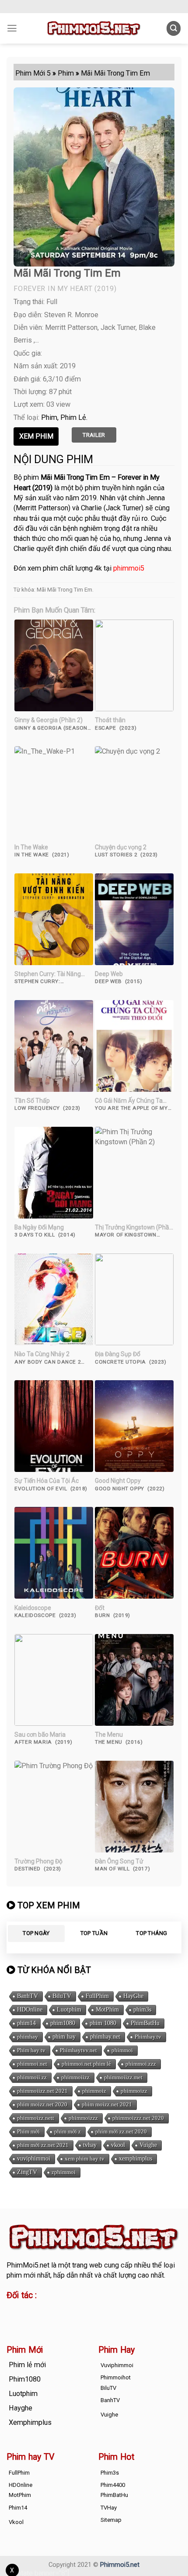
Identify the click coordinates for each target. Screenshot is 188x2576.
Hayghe (21, 2408)
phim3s (142, 2010)
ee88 (14, 2320)
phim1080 (63, 2023)
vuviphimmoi (34, 2159)
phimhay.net (105, 2037)
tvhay (90, 2145)
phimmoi (122, 2050)
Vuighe (148, 2145)
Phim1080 (25, 2379)
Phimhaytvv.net (78, 2050)
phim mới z (68, 2131)
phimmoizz (134, 2091)
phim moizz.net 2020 (42, 2104)
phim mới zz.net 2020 (121, 2131)
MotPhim (107, 2010)
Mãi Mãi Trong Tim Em (64, 590)
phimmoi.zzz (141, 2064)
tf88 (13, 2310)
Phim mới (28, 2131)
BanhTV (28, 1996)
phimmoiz (94, 2091)
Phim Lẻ (73, 417)
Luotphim (69, 2010)
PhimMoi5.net (28, 2265)
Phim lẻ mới (27, 2365)
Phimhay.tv (148, 2037)
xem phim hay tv (85, 2159)
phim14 (26, 2023)
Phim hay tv (31, 2050)
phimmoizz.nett (36, 2118)
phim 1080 (103, 2023)
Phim (49, 417)
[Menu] (12, 28)
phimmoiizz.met (123, 2077)
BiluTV (62, 1996)
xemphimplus (136, 2159)
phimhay (28, 2037)
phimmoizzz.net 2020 (138, 2118)
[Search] (174, 28)
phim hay (64, 2037)
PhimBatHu (145, 2023)
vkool (118, 2145)
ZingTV (27, 2172)
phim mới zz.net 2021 (43, 2145)
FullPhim (97, 1996)
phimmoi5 (129, 568)
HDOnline (30, 2010)
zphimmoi (64, 2172)
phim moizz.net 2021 (107, 2104)
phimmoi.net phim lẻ (86, 2064)
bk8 (82, 2320)
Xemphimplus (30, 2422)
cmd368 (77, 2310)
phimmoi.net (32, 2064)
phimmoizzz (83, 2118)
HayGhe (133, 1996)
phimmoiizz (75, 2077)
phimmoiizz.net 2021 (42, 2091)
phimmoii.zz (32, 2077)
